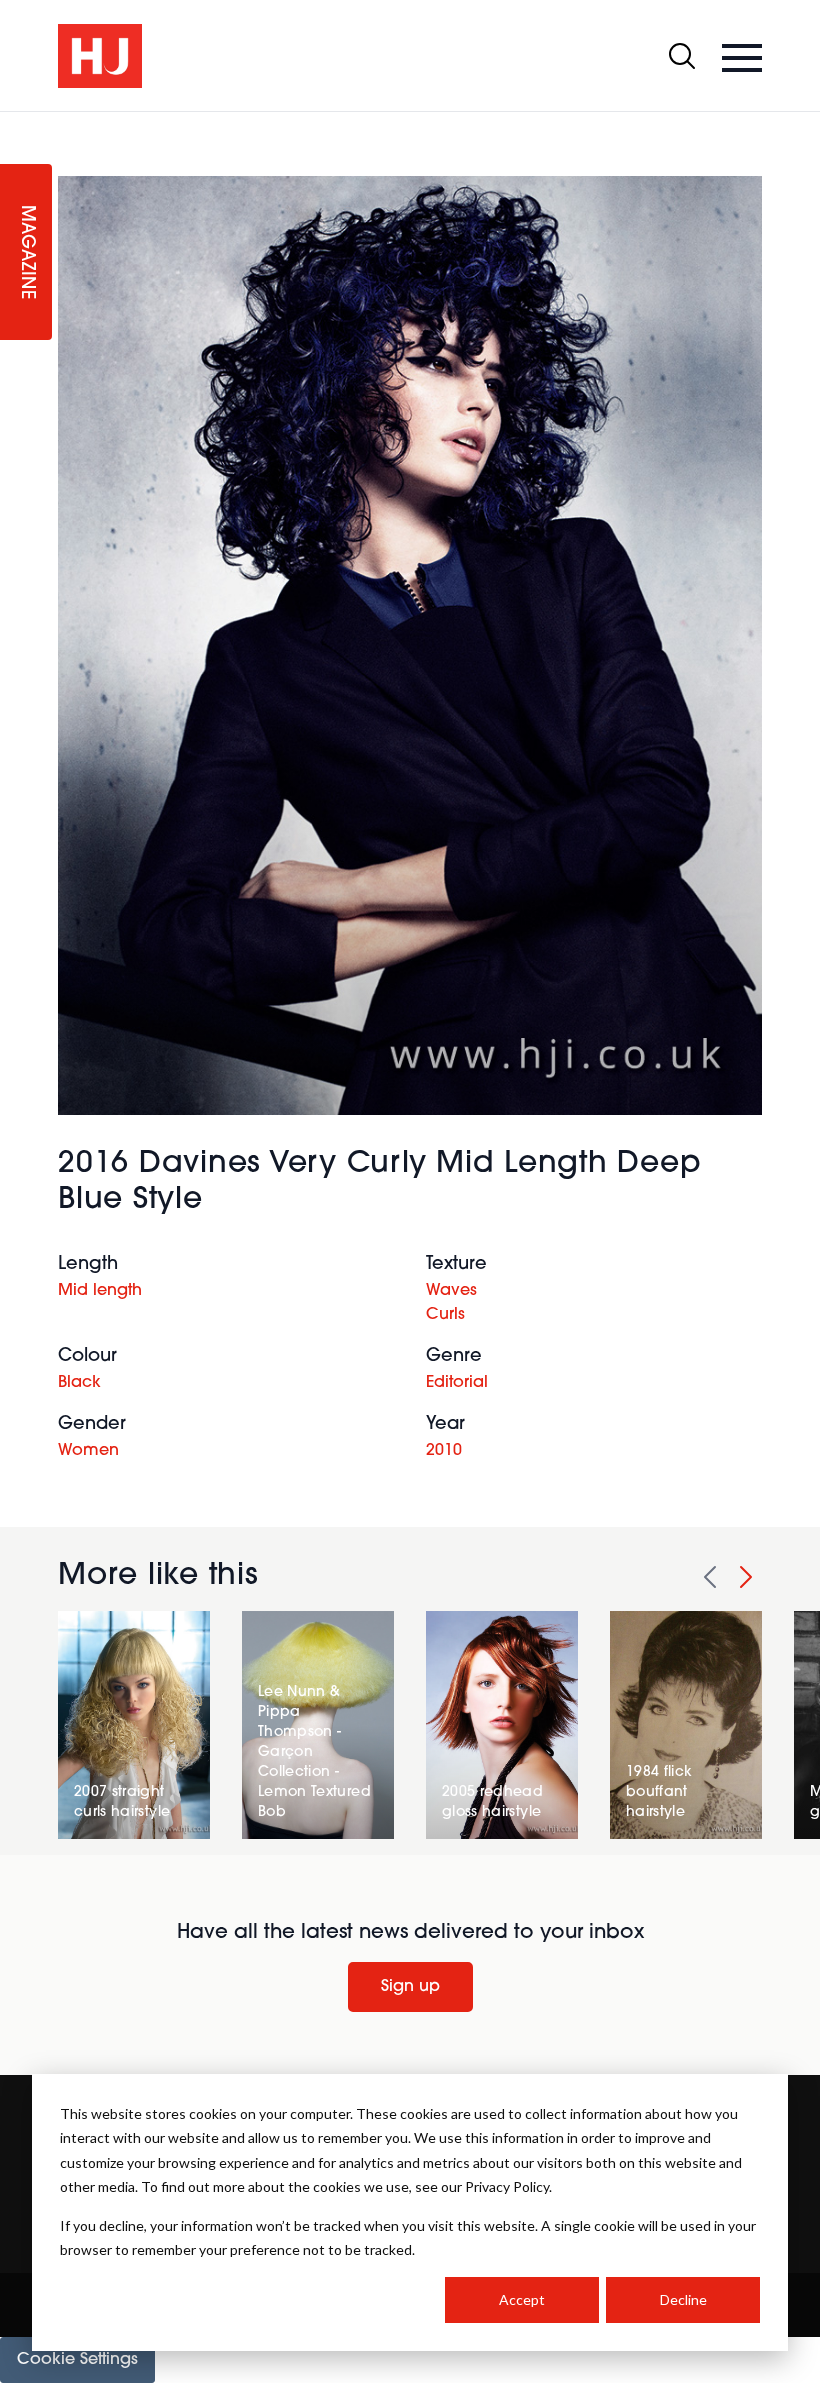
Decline (683, 2299)
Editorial (457, 1383)
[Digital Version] (16, 124)
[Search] (682, 56)
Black (79, 1383)
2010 (444, 1451)
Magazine (26, 252)
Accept (522, 2299)
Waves (451, 1291)
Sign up (410, 1987)
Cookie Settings (77, 2360)
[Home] (100, 56)
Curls (445, 1315)
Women (88, 1451)
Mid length (100, 1291)
